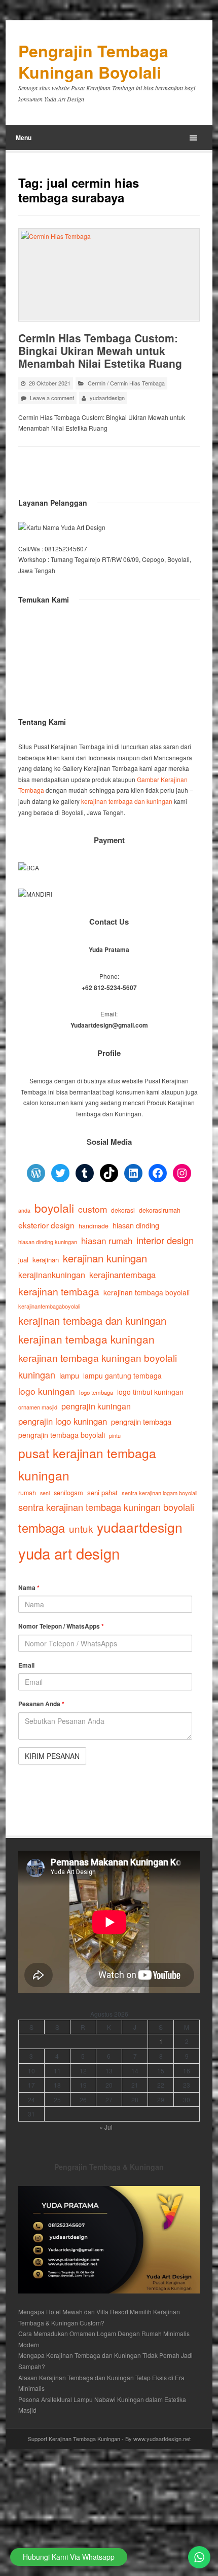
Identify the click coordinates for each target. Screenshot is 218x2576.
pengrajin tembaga (141, 1421)
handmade (94, 1226)
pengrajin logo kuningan (63, 1421)
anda (24, 1210)
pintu (115, 1435)
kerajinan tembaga (59, 1291)
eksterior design (46, 1225)
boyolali (54, 1208)
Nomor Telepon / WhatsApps (61, 1626)
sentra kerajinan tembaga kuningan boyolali (106, 1507)
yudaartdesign (107, 398)
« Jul (106, 2127)
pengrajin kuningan (96, 1406)
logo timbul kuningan (150, 1392)
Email (26, 1665)
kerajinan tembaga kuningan (86, 1339)
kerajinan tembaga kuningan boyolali (98, 1357)
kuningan (37, 1374)
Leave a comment (52, 398)
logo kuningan (47, 1391)
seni (45, 1493)
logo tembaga (96, 1392)
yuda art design (69, 1553)
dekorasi (123, 1210)
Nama (29, 1587)
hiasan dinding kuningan (48, 1242)
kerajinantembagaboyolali (49, 1306)
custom (93, 1209)
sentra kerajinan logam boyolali (159, 1493)
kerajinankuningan (52, 1275)
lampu (69, 1375)
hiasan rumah (107, 1240)
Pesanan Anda (41, 1704)
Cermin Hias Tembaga (137, 383)
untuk (81, 1528)
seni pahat (102, 1492)
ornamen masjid (38, 1407)
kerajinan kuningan (105, 1258)
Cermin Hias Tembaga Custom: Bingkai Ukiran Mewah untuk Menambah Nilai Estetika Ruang (100, 350)
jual (23, 1260)
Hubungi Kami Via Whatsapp (69, 2557)
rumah (27, 1493)
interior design (165, 1240)
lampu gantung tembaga (122, 1375)
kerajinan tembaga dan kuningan (127, 801)
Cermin (97, 383)
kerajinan (46, 1260)
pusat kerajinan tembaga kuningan (87, 1464)
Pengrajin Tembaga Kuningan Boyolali (93, 62)
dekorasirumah (160, 1210)
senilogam (68, 1492)
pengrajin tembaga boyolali (62, 1435)
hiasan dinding (136, 1225)
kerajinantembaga (122, 1275)
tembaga (42, 1528)
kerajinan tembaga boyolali (147, 1292)
